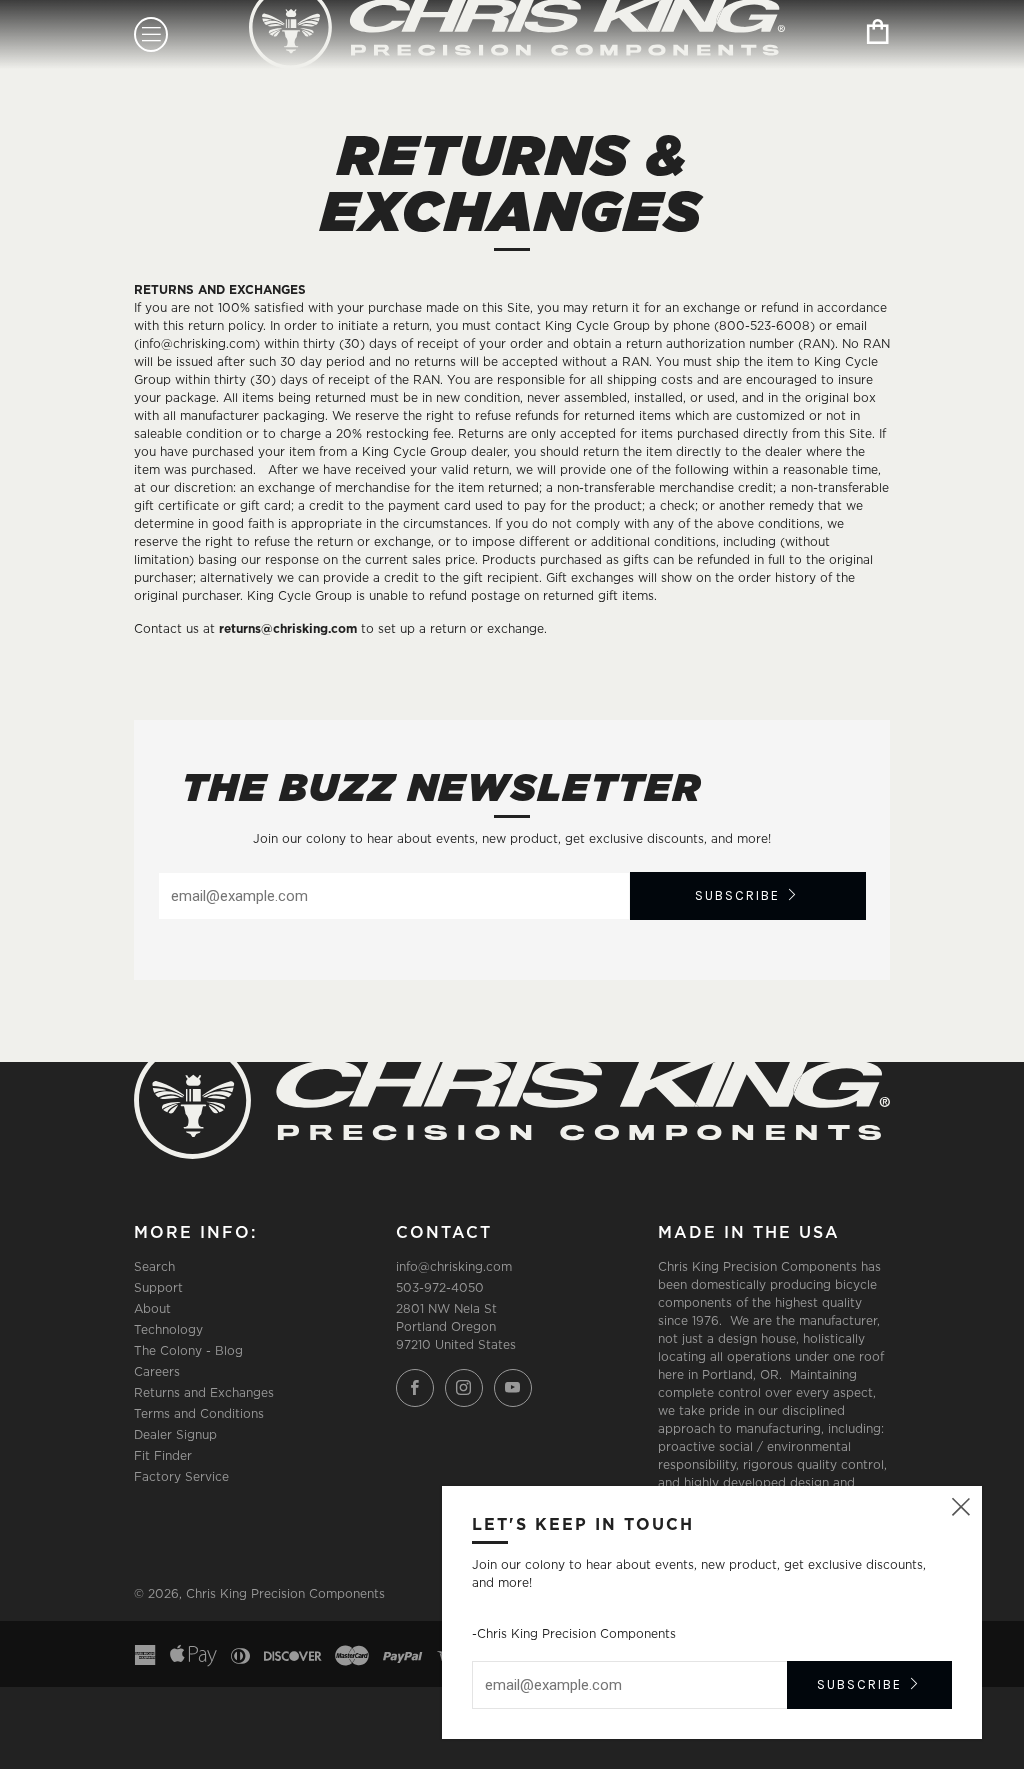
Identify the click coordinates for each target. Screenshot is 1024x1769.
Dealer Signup (175, 1434)
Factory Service (181, 1476)
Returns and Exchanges (204, 1392)
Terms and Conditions (199, 1413)
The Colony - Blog (188, 1350)
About (152, 1308)
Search (154, 1266)
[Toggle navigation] (151, 34)
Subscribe (737, 895)
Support (158, 1287)
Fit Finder (163, 1455)
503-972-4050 (440, 1287)
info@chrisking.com (454, 1266)
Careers (157, 1371)
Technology (168, 1329)
